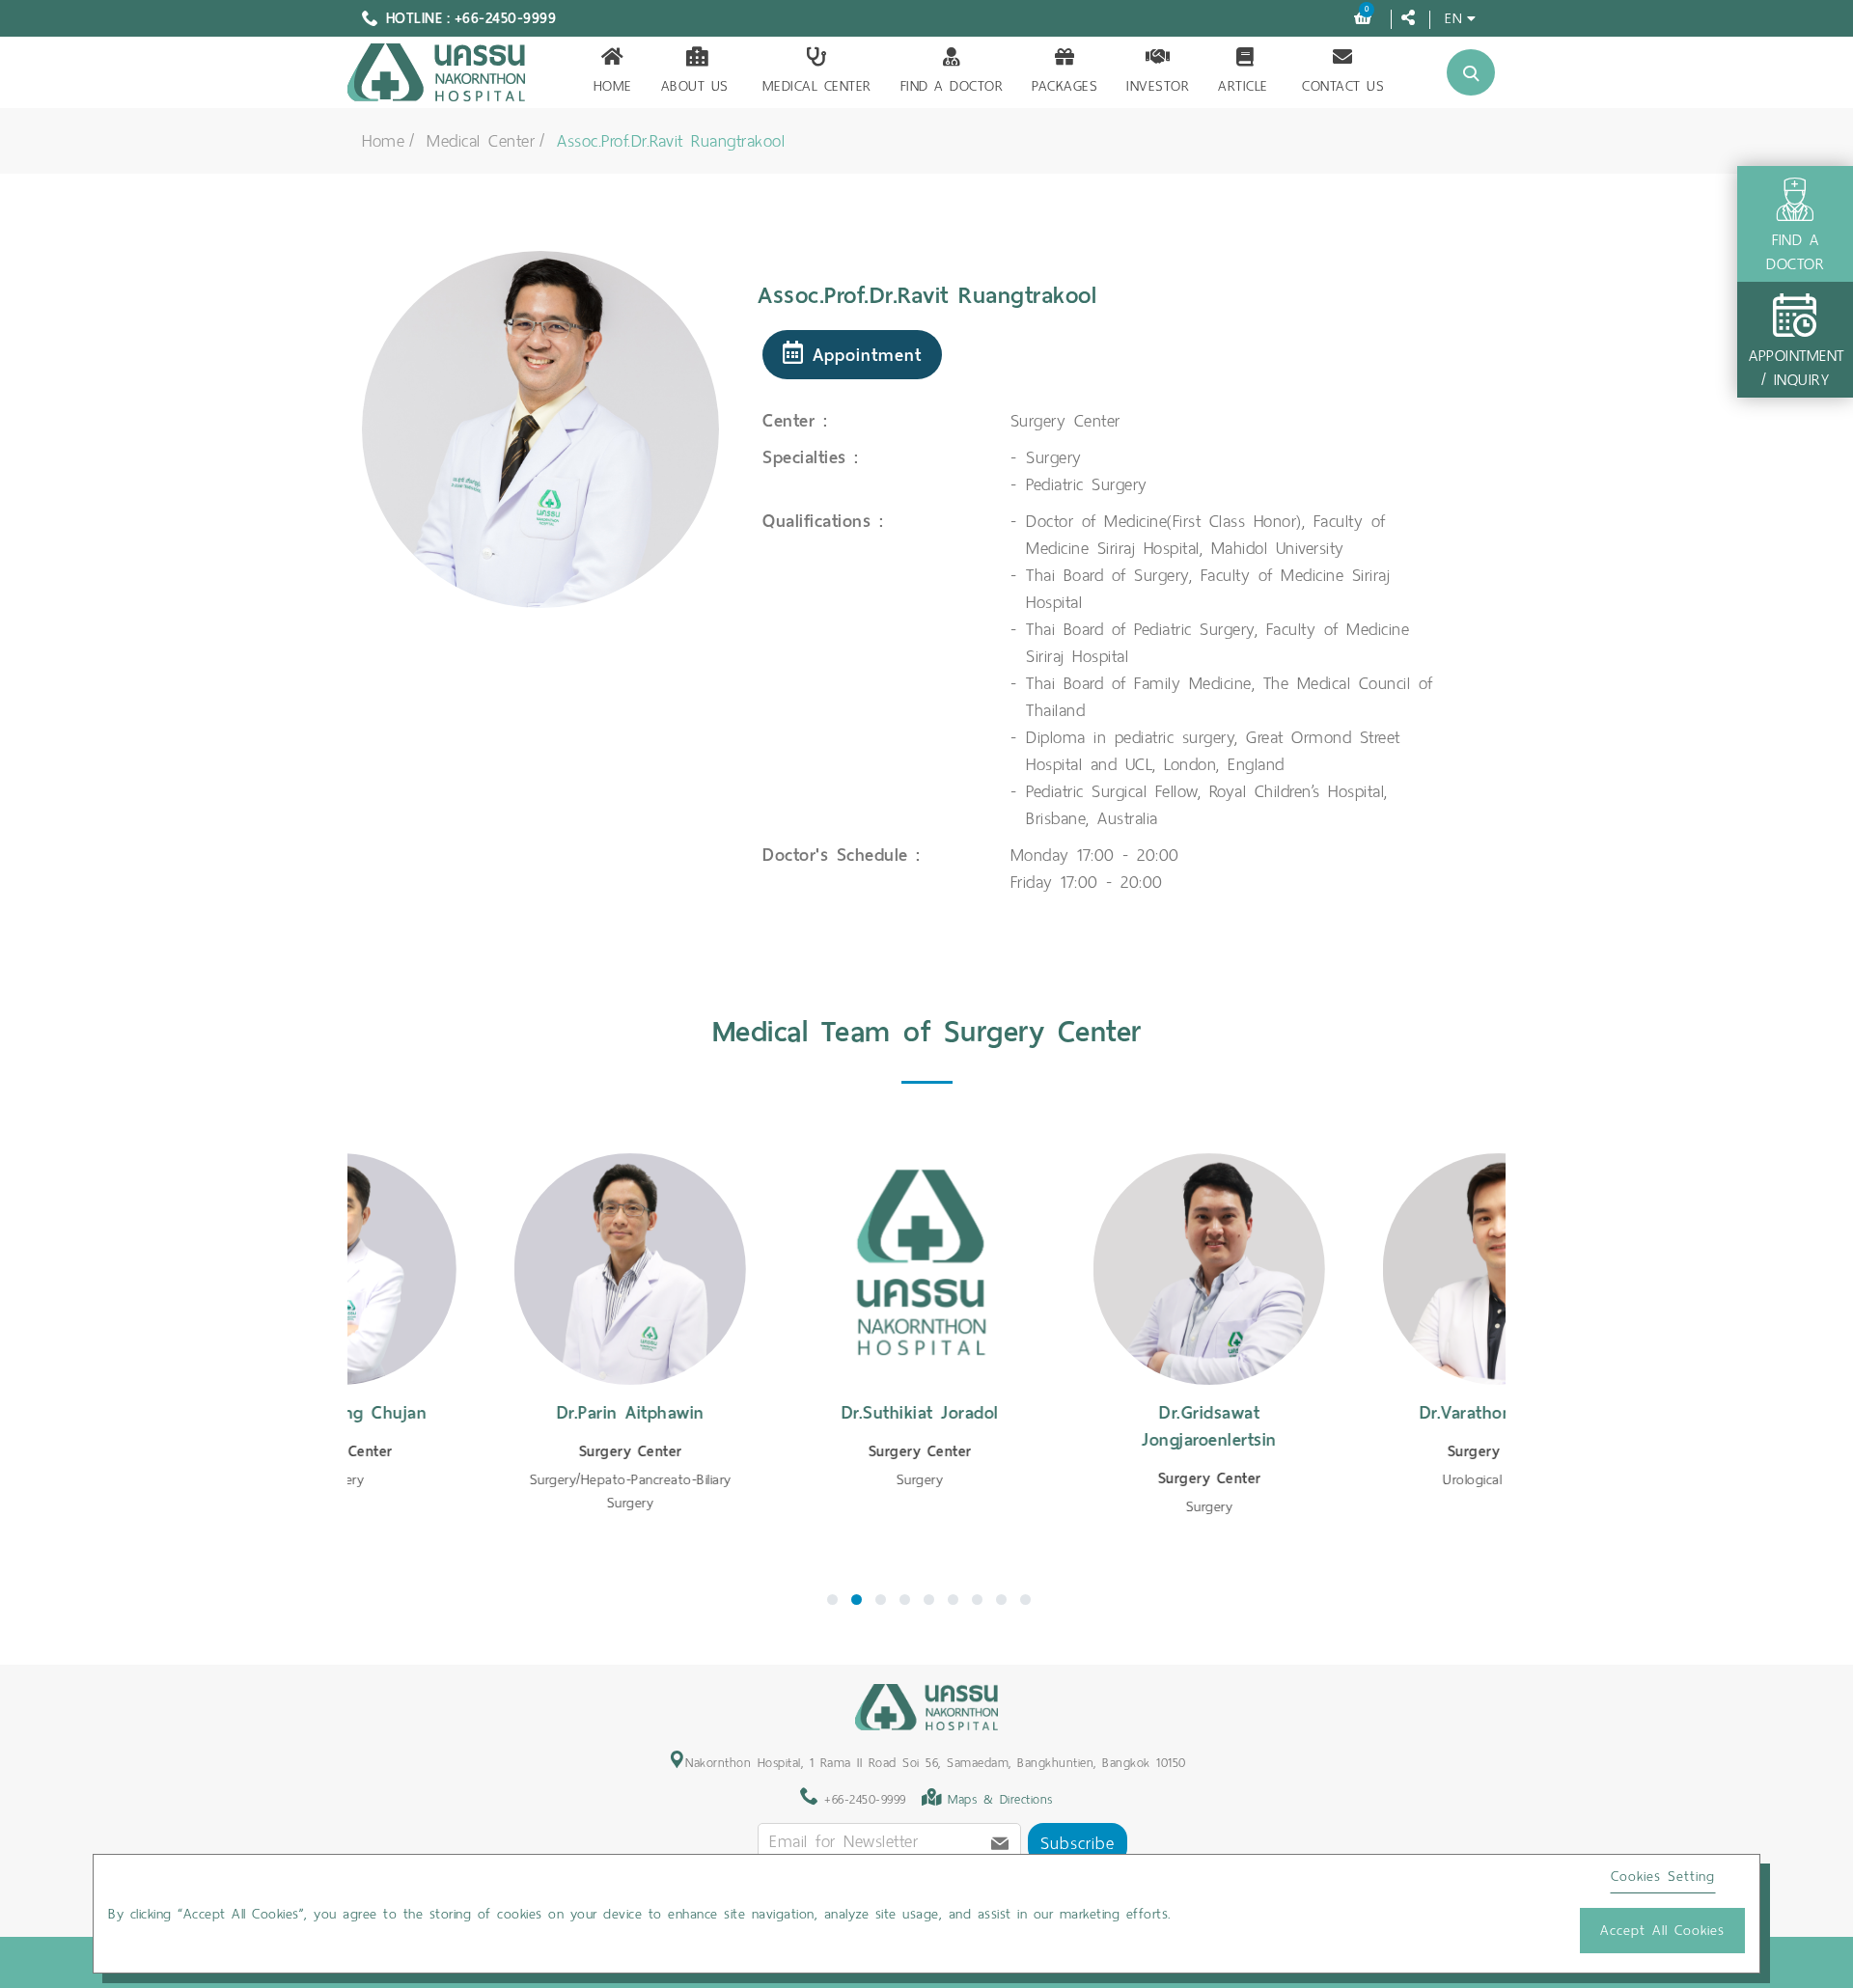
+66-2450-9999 (862, 1799)
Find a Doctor (952, 86)
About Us (695, 86)
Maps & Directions (1000, 1799)
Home (613, 86)
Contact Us (1343, 86)
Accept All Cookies (1662, 1930)
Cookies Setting (1663, 1876)
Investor (1158, 86)
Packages (1065, 86)
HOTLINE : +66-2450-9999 (471, 18)
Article (1243, 86)
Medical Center (817, 86)
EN (1453, 18)
